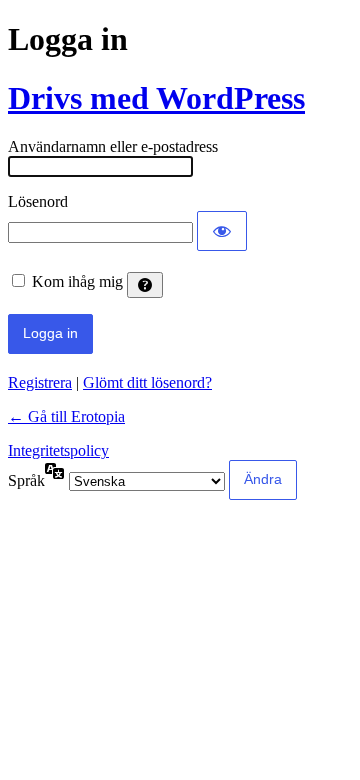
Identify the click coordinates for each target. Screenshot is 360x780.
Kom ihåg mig (77, 281)
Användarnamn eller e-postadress (113, 146)
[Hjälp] (145, 285)
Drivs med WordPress (156, 98)
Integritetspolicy (58, 450)
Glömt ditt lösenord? (147, 382)
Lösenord (38, 201)
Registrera (40, 382)
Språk (26, 480)
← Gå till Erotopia (66, 416)
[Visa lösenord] (222, 231)
